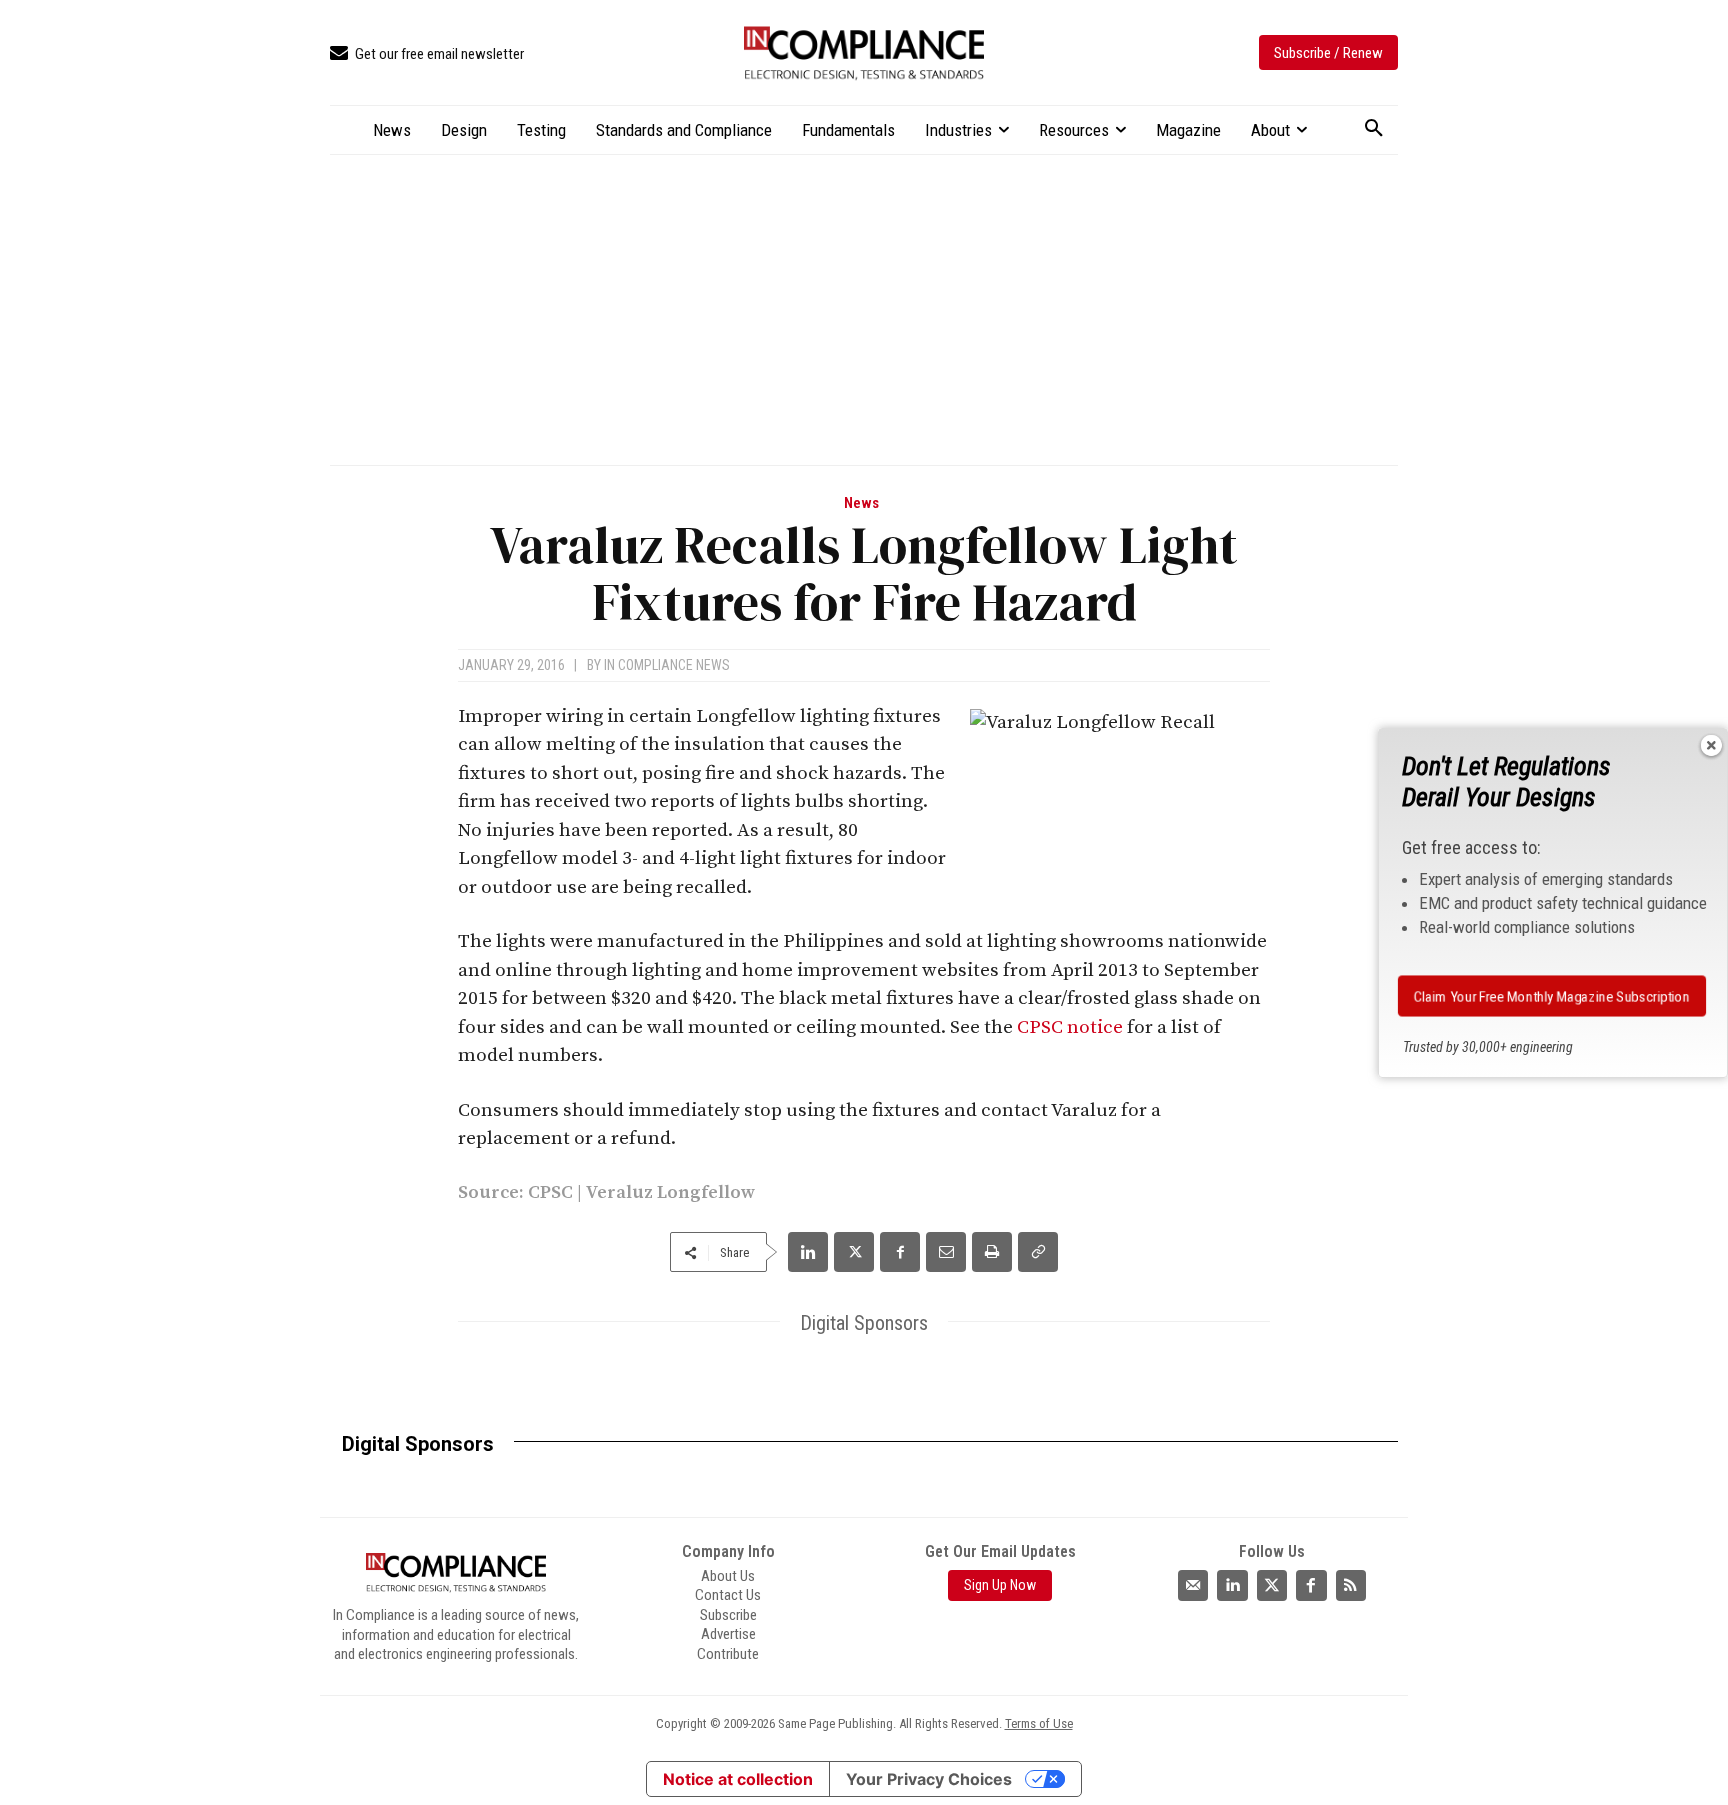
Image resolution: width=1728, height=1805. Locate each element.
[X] (854, 1252)
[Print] (992, 1252)
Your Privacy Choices (929, 1779)
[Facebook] (900, 1252)
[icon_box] (427, 54)
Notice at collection (738, 1779)
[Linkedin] (808, 1252)
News (861, 503)
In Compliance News (667, 665)
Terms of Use (1039, 1723)
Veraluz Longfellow (670, 1192)
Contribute (728, 1654)
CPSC (550, 1192)
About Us (728, 1576)
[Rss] (1351, 1585)
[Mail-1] (1193, 1585)
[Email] (946, 1252)
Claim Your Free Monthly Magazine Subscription (1552, 995)
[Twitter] (1272, 1585)
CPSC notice (1070, 1027)
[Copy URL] (1038, 1252)
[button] (1374, 129)
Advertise (728, 1634)
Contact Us (728, 1595)
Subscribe (728, 1615)
